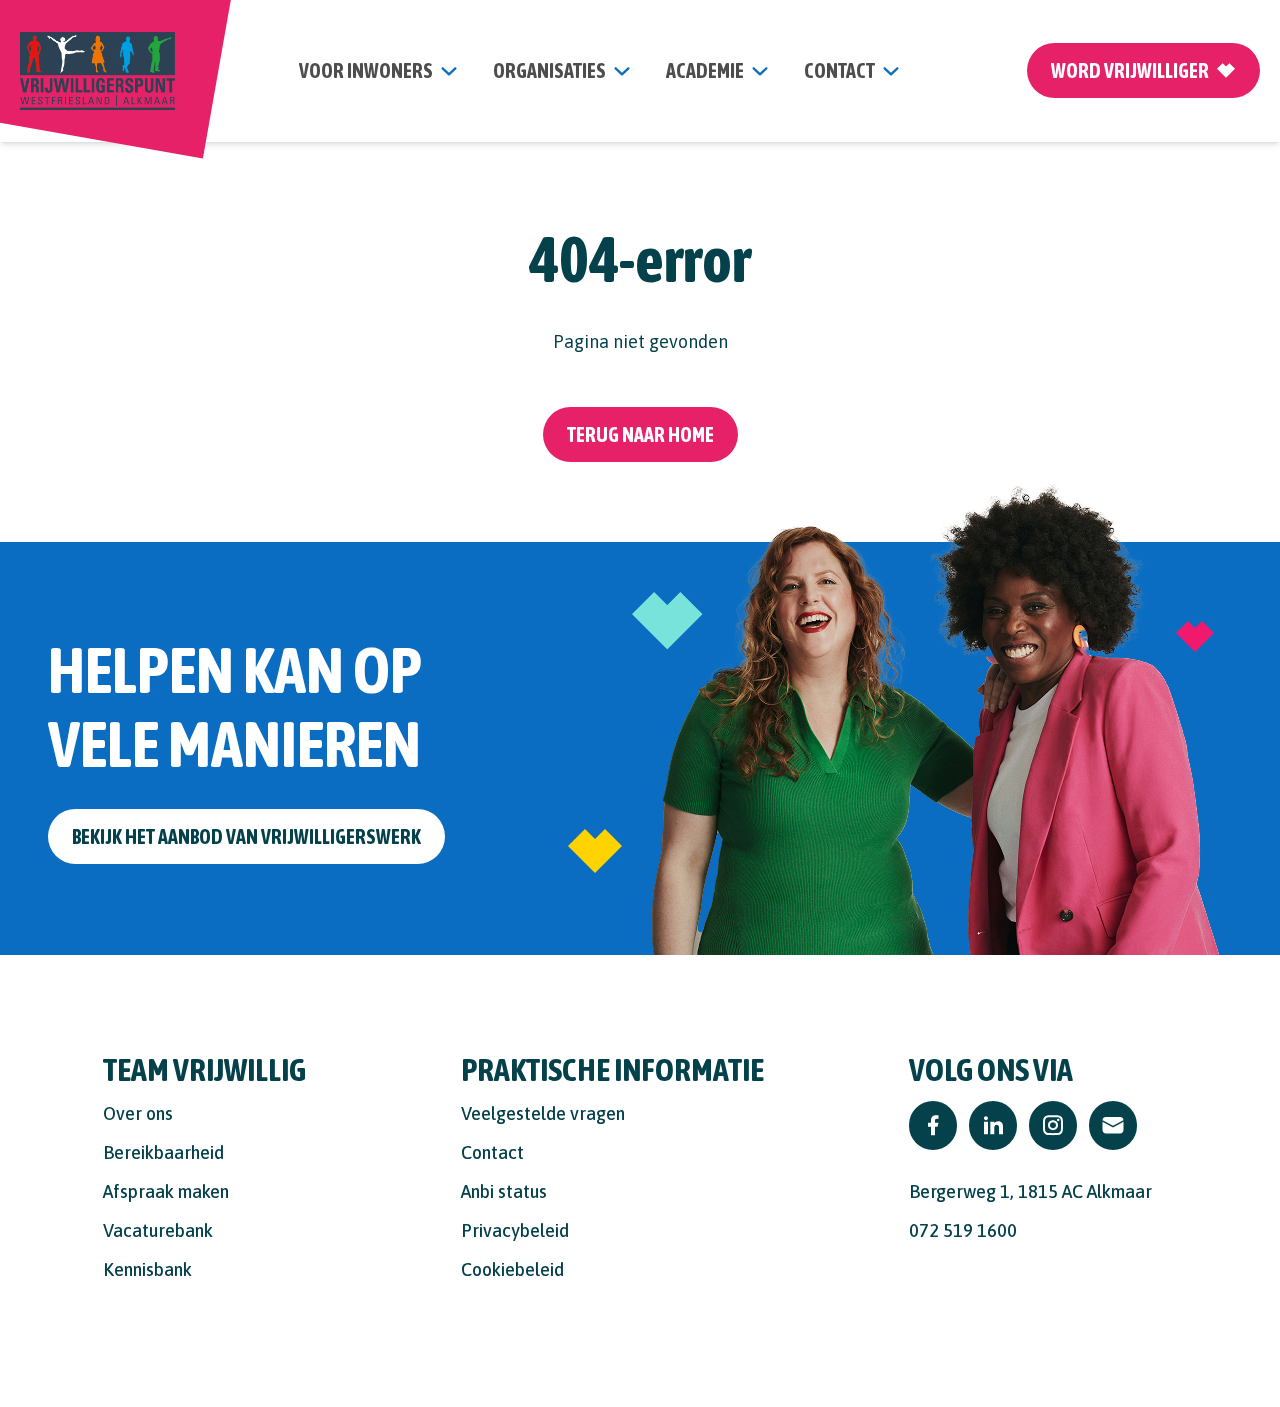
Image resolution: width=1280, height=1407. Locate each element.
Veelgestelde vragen (543, 1113)
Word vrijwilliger (1130, 70)
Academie (705, 70)
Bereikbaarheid (163, 1152)
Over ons (138, 1113)
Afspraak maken (166, 1191)
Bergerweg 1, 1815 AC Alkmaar (1030, 1191)
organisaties (549, 70)
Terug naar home (640, 434)
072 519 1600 (963, 1230)
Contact (492, 1152)
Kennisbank (147, 1269)
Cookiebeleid (512, 1269)
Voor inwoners (366, 70)
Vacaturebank (158, 1230)
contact (839, 70)
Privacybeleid (515, 1230)
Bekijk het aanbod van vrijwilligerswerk (246, 836)
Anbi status (504, 1191)
